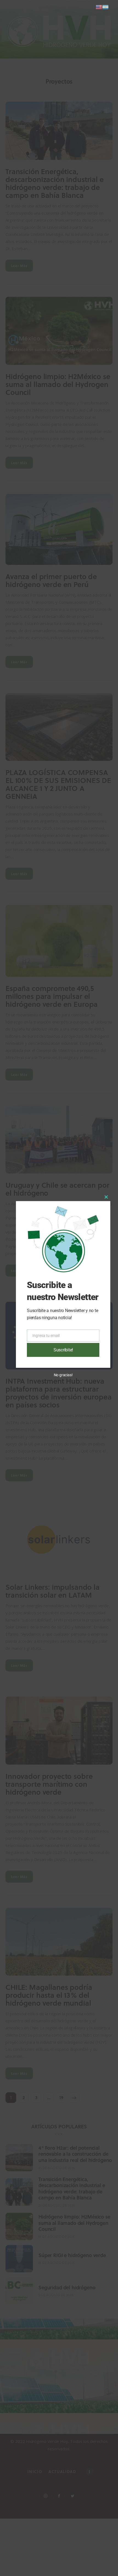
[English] (99, 7)
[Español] (105, 7)
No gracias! (63, 1375)
